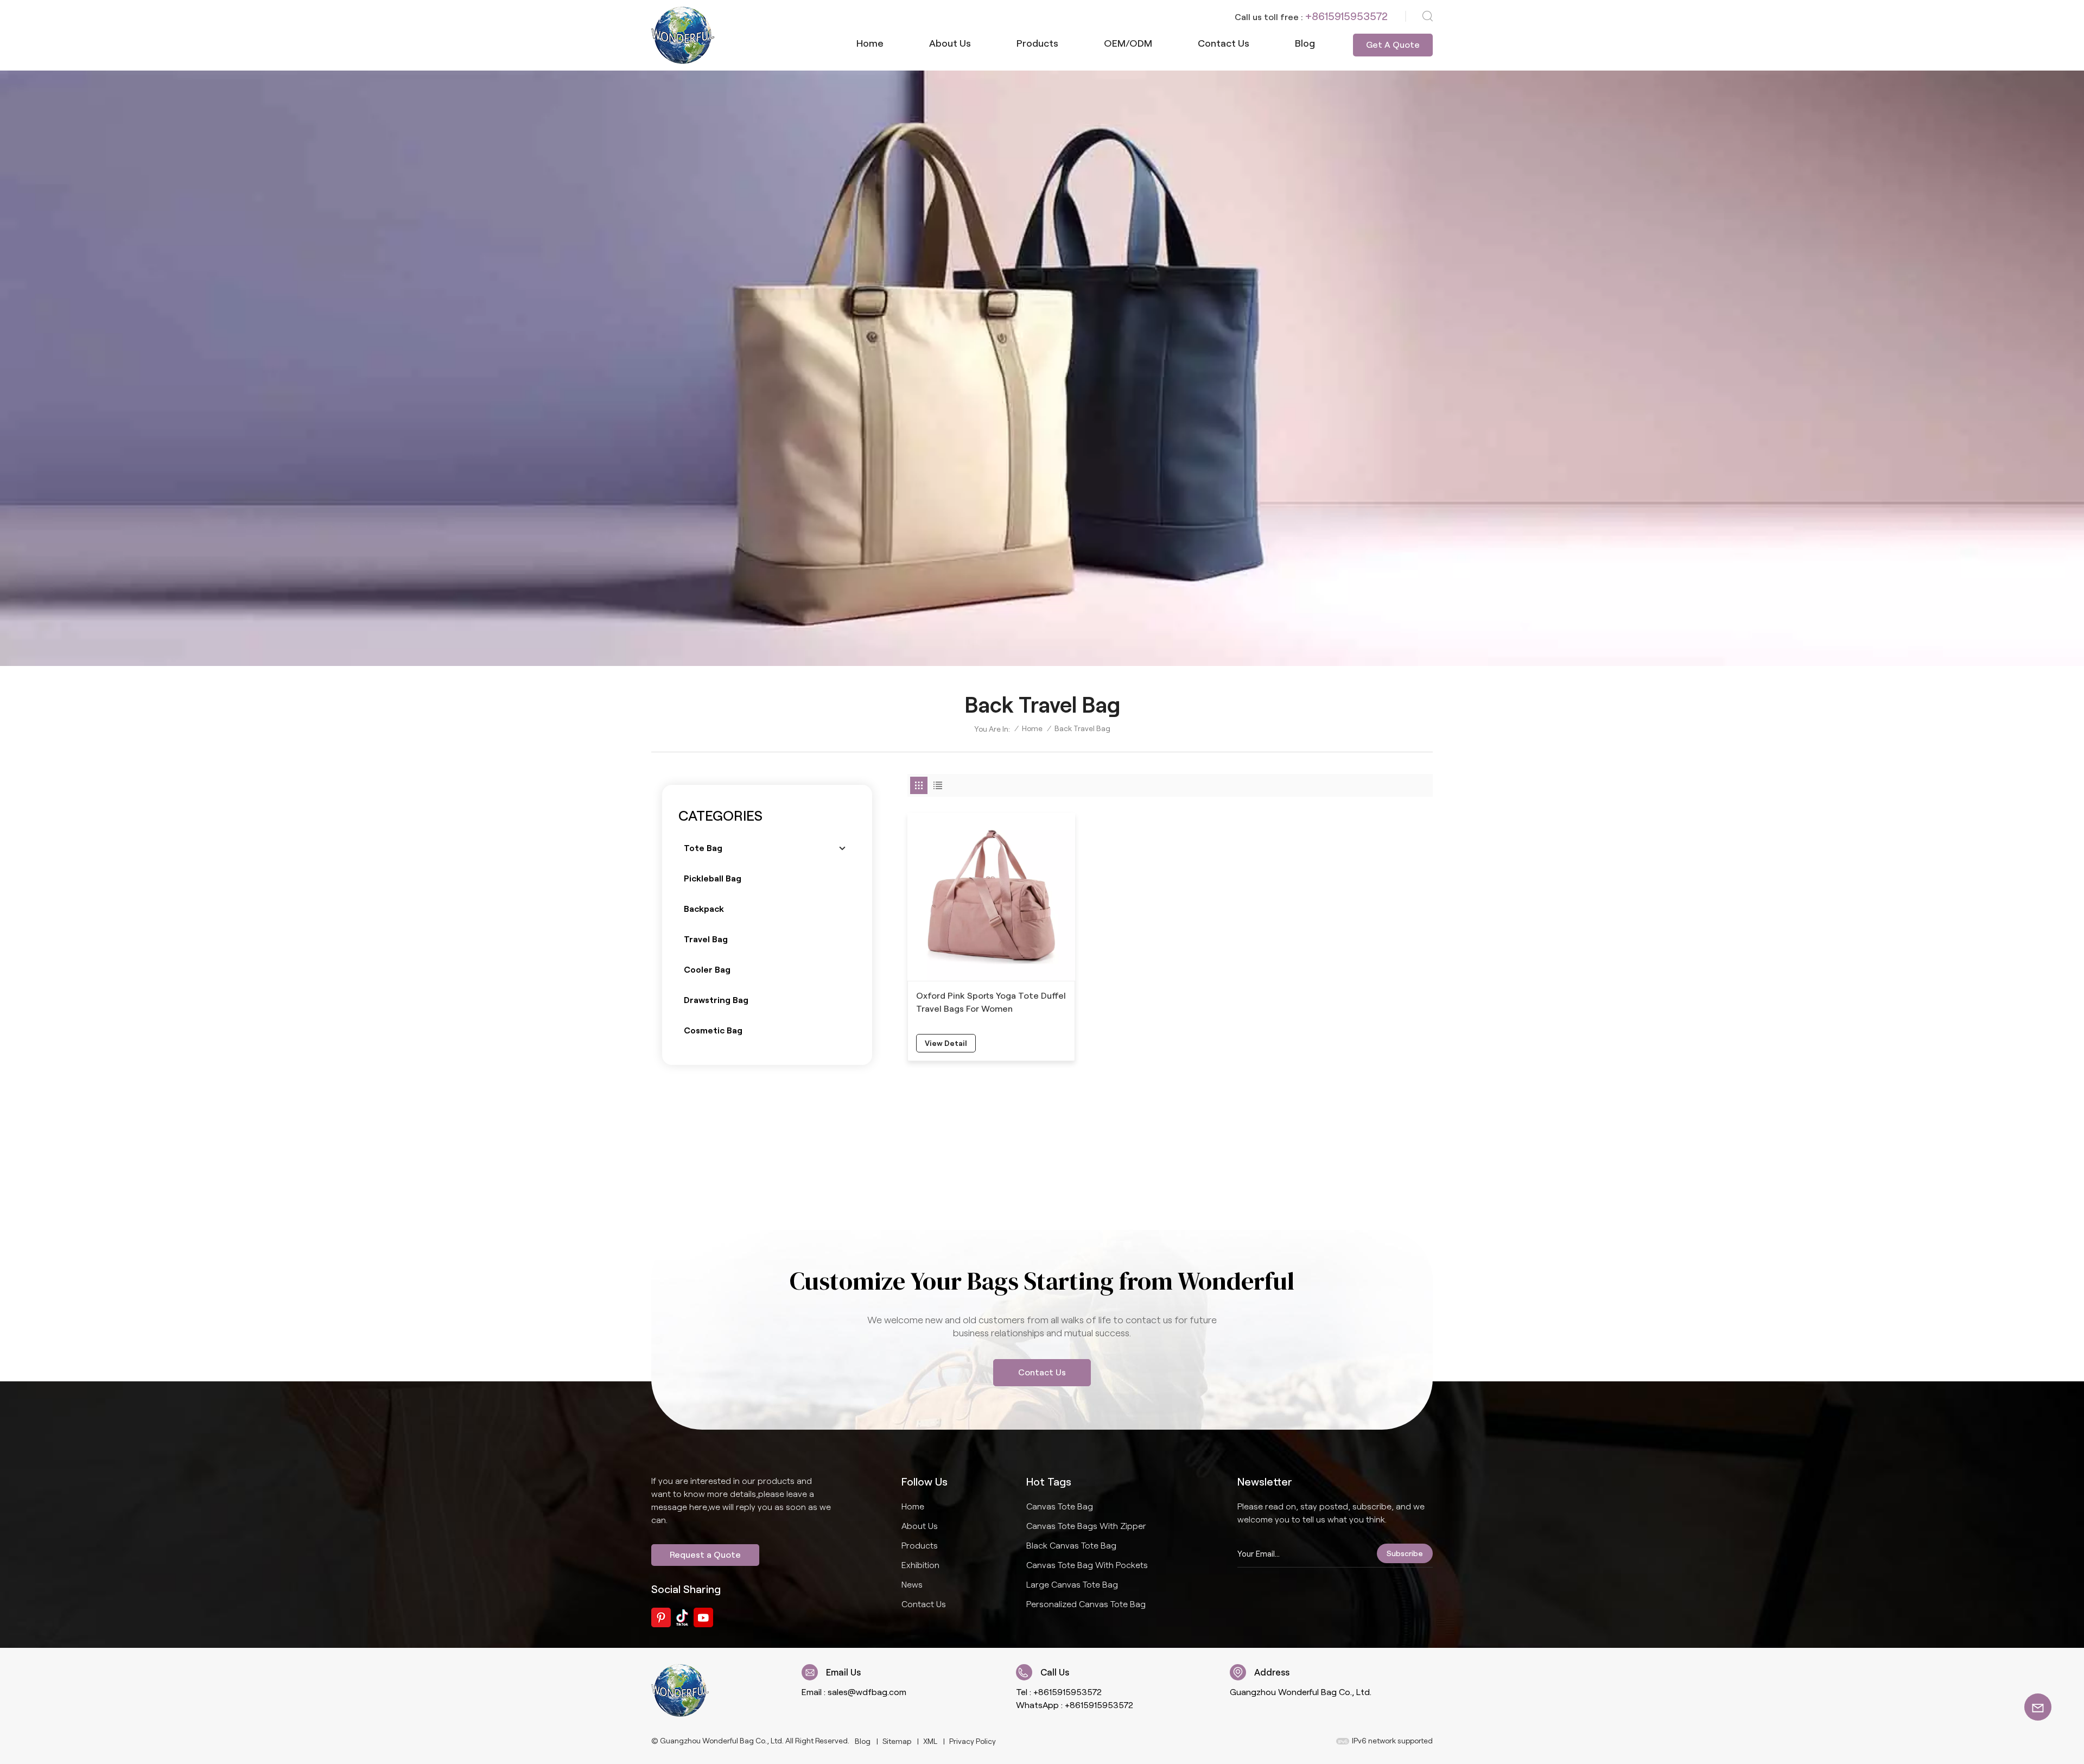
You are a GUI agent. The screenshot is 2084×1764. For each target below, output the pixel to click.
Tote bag (703, 848)
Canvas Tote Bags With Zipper (1086, 1526)
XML (930, 1741)
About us (950, 43)
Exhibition (920, 1565)
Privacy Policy (973, 1741)
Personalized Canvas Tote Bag (1086, 1604)
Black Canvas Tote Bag (1071, 1546)
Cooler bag (707, 970)
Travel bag (706, 939)
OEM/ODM (1128, 43)
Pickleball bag (713, 878)
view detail (946, 1043)
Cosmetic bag (713, 1030)
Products (1037, 43)
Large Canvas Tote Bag (1072, 1585)
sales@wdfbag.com (867, 1692)
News (912, 1585)
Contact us (1224, 43)
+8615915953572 (1346, 16)
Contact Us (1042, 1372)
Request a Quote (705, 1555)
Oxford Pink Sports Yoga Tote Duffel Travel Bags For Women (991, 1002)
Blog (1305, 43)
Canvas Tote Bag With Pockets (1087, 1565)
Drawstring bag (716, 1000)
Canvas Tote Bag (1060, 1506)
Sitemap (897, 1741)
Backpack (704, 909)
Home (870, 43)
